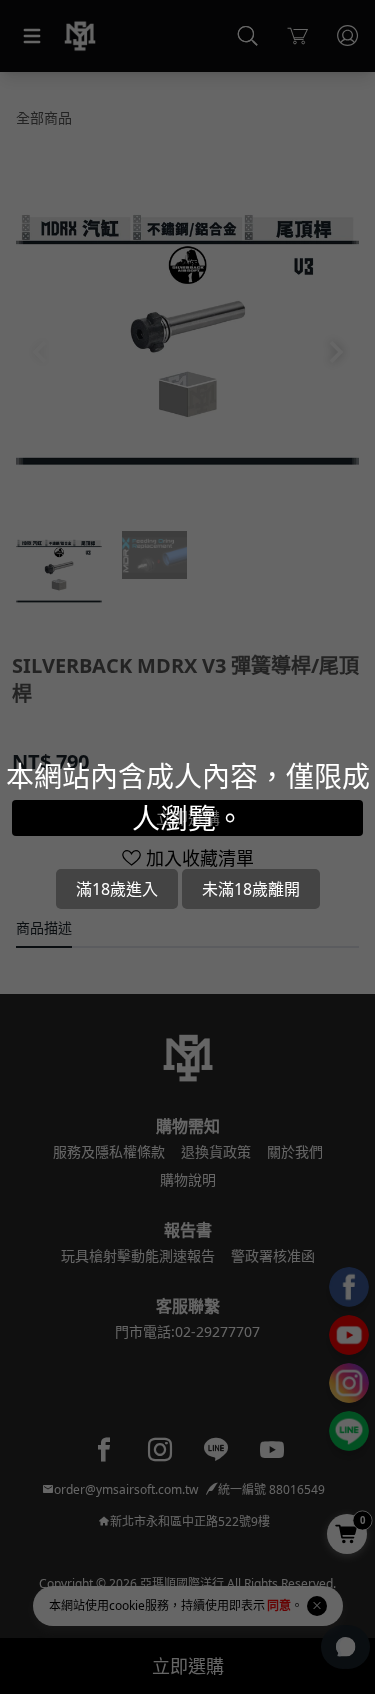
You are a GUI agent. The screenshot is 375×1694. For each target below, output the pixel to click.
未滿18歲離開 (251, 889)
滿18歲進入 (117, 889)
